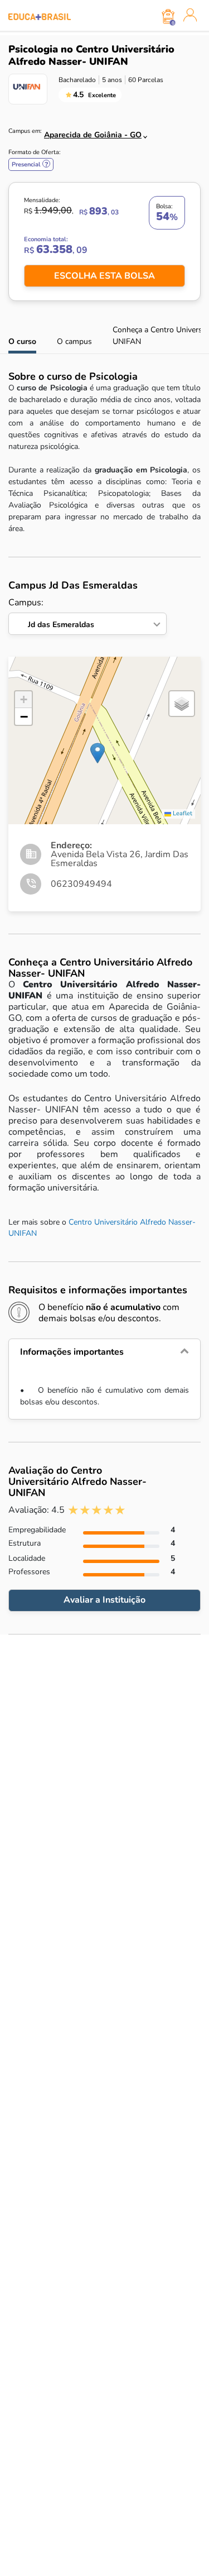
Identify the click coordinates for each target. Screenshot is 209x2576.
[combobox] (89, 132)
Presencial (31, 164)
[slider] (97, 1510)
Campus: (51, 613)
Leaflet (182, 813)
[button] (98, 753)
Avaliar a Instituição (104, 1600)
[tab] (104, 1352)
